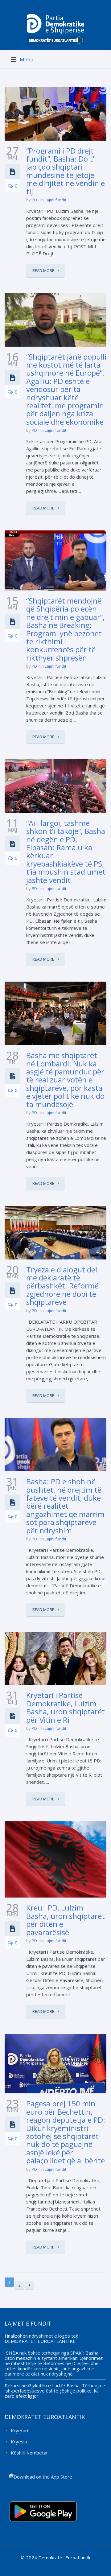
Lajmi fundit (55, 200)
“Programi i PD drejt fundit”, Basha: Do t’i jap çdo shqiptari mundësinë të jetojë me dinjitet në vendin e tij (66, 171)
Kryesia (19, 2442)
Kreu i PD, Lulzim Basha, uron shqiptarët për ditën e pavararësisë (66, 1920)
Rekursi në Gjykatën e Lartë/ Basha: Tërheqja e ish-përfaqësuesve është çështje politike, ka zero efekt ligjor (55, 2391)
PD (34, 200)
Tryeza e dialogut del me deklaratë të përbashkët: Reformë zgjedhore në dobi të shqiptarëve (62, 1286)
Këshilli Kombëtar (29, 2453)
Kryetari (19, 2430)
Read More (44, 270)
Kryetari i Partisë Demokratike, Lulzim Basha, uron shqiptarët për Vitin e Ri (66, 1707)
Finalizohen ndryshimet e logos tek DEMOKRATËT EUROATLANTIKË (41, 2338)
